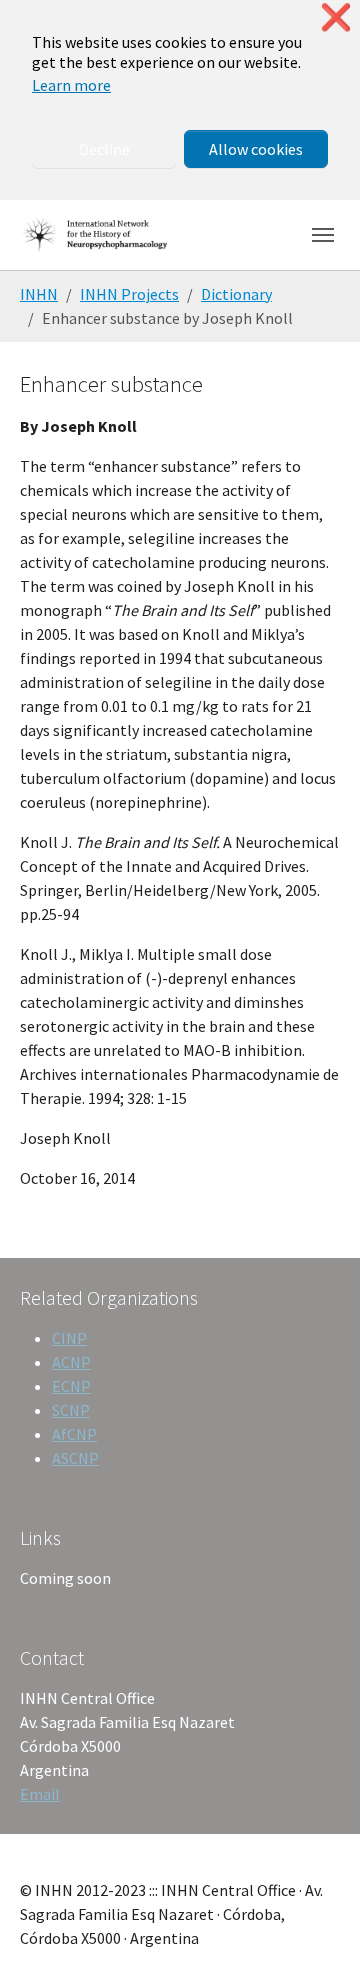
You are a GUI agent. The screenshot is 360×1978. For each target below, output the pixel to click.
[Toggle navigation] (323, 235)
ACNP (71, 1362)
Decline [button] (104, 149)
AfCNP (74, 1434)
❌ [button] (336, 17)
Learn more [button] (71, 85)
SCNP (71, 1410)
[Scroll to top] (316, 1934)
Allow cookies (256, 149)
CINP (69, 1338)
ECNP (71, 1386)
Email (40, 1794)
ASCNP (75, 1458)
